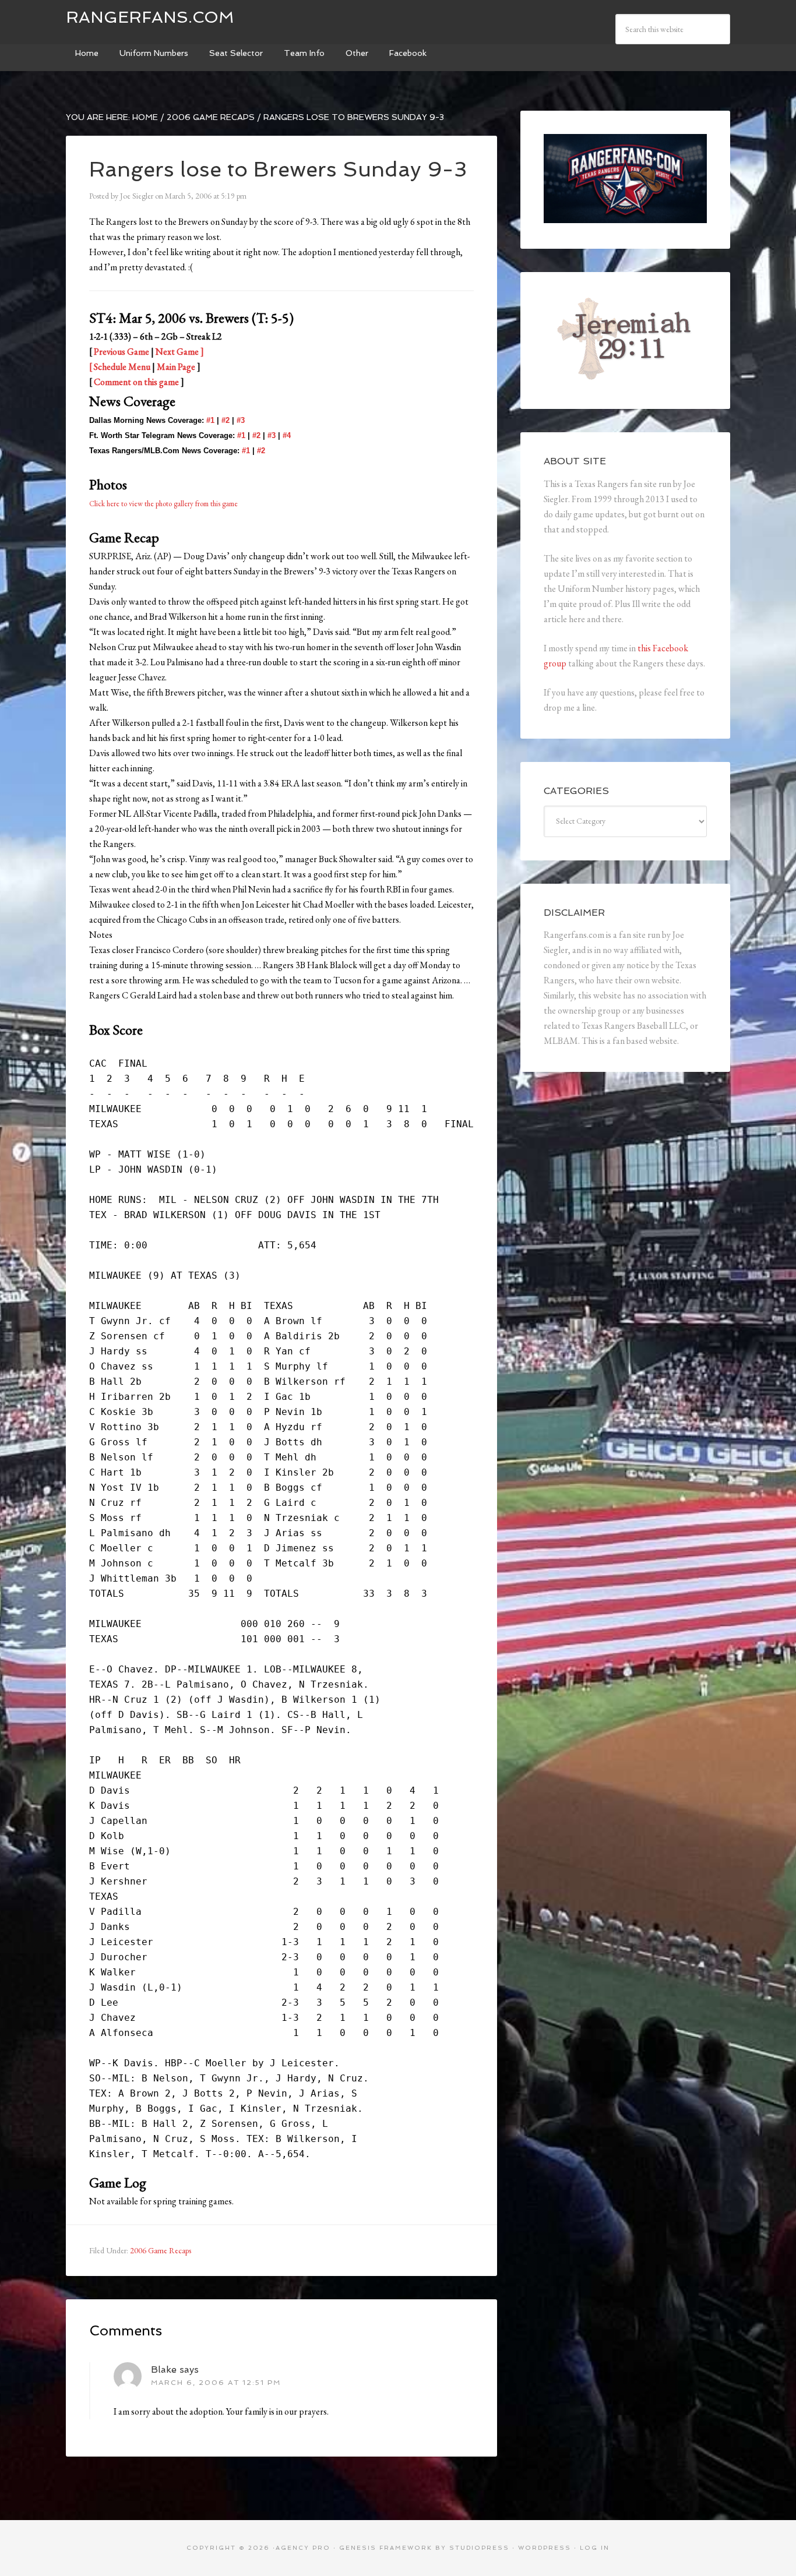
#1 (210, 420)
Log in (595, 2548)
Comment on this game (136, 382)
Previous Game (121, 352)
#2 (226, 420)
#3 (241, 420)
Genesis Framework (386, 2548)
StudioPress (479, 2548)
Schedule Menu (122, 367)
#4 (287, 435)
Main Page (176, 367)
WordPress (545, 2548)
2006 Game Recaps (161, 2250)
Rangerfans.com (150, 17)
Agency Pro (303, 2548)
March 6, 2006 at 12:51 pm (216, 2383)
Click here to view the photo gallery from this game (163, 504)
